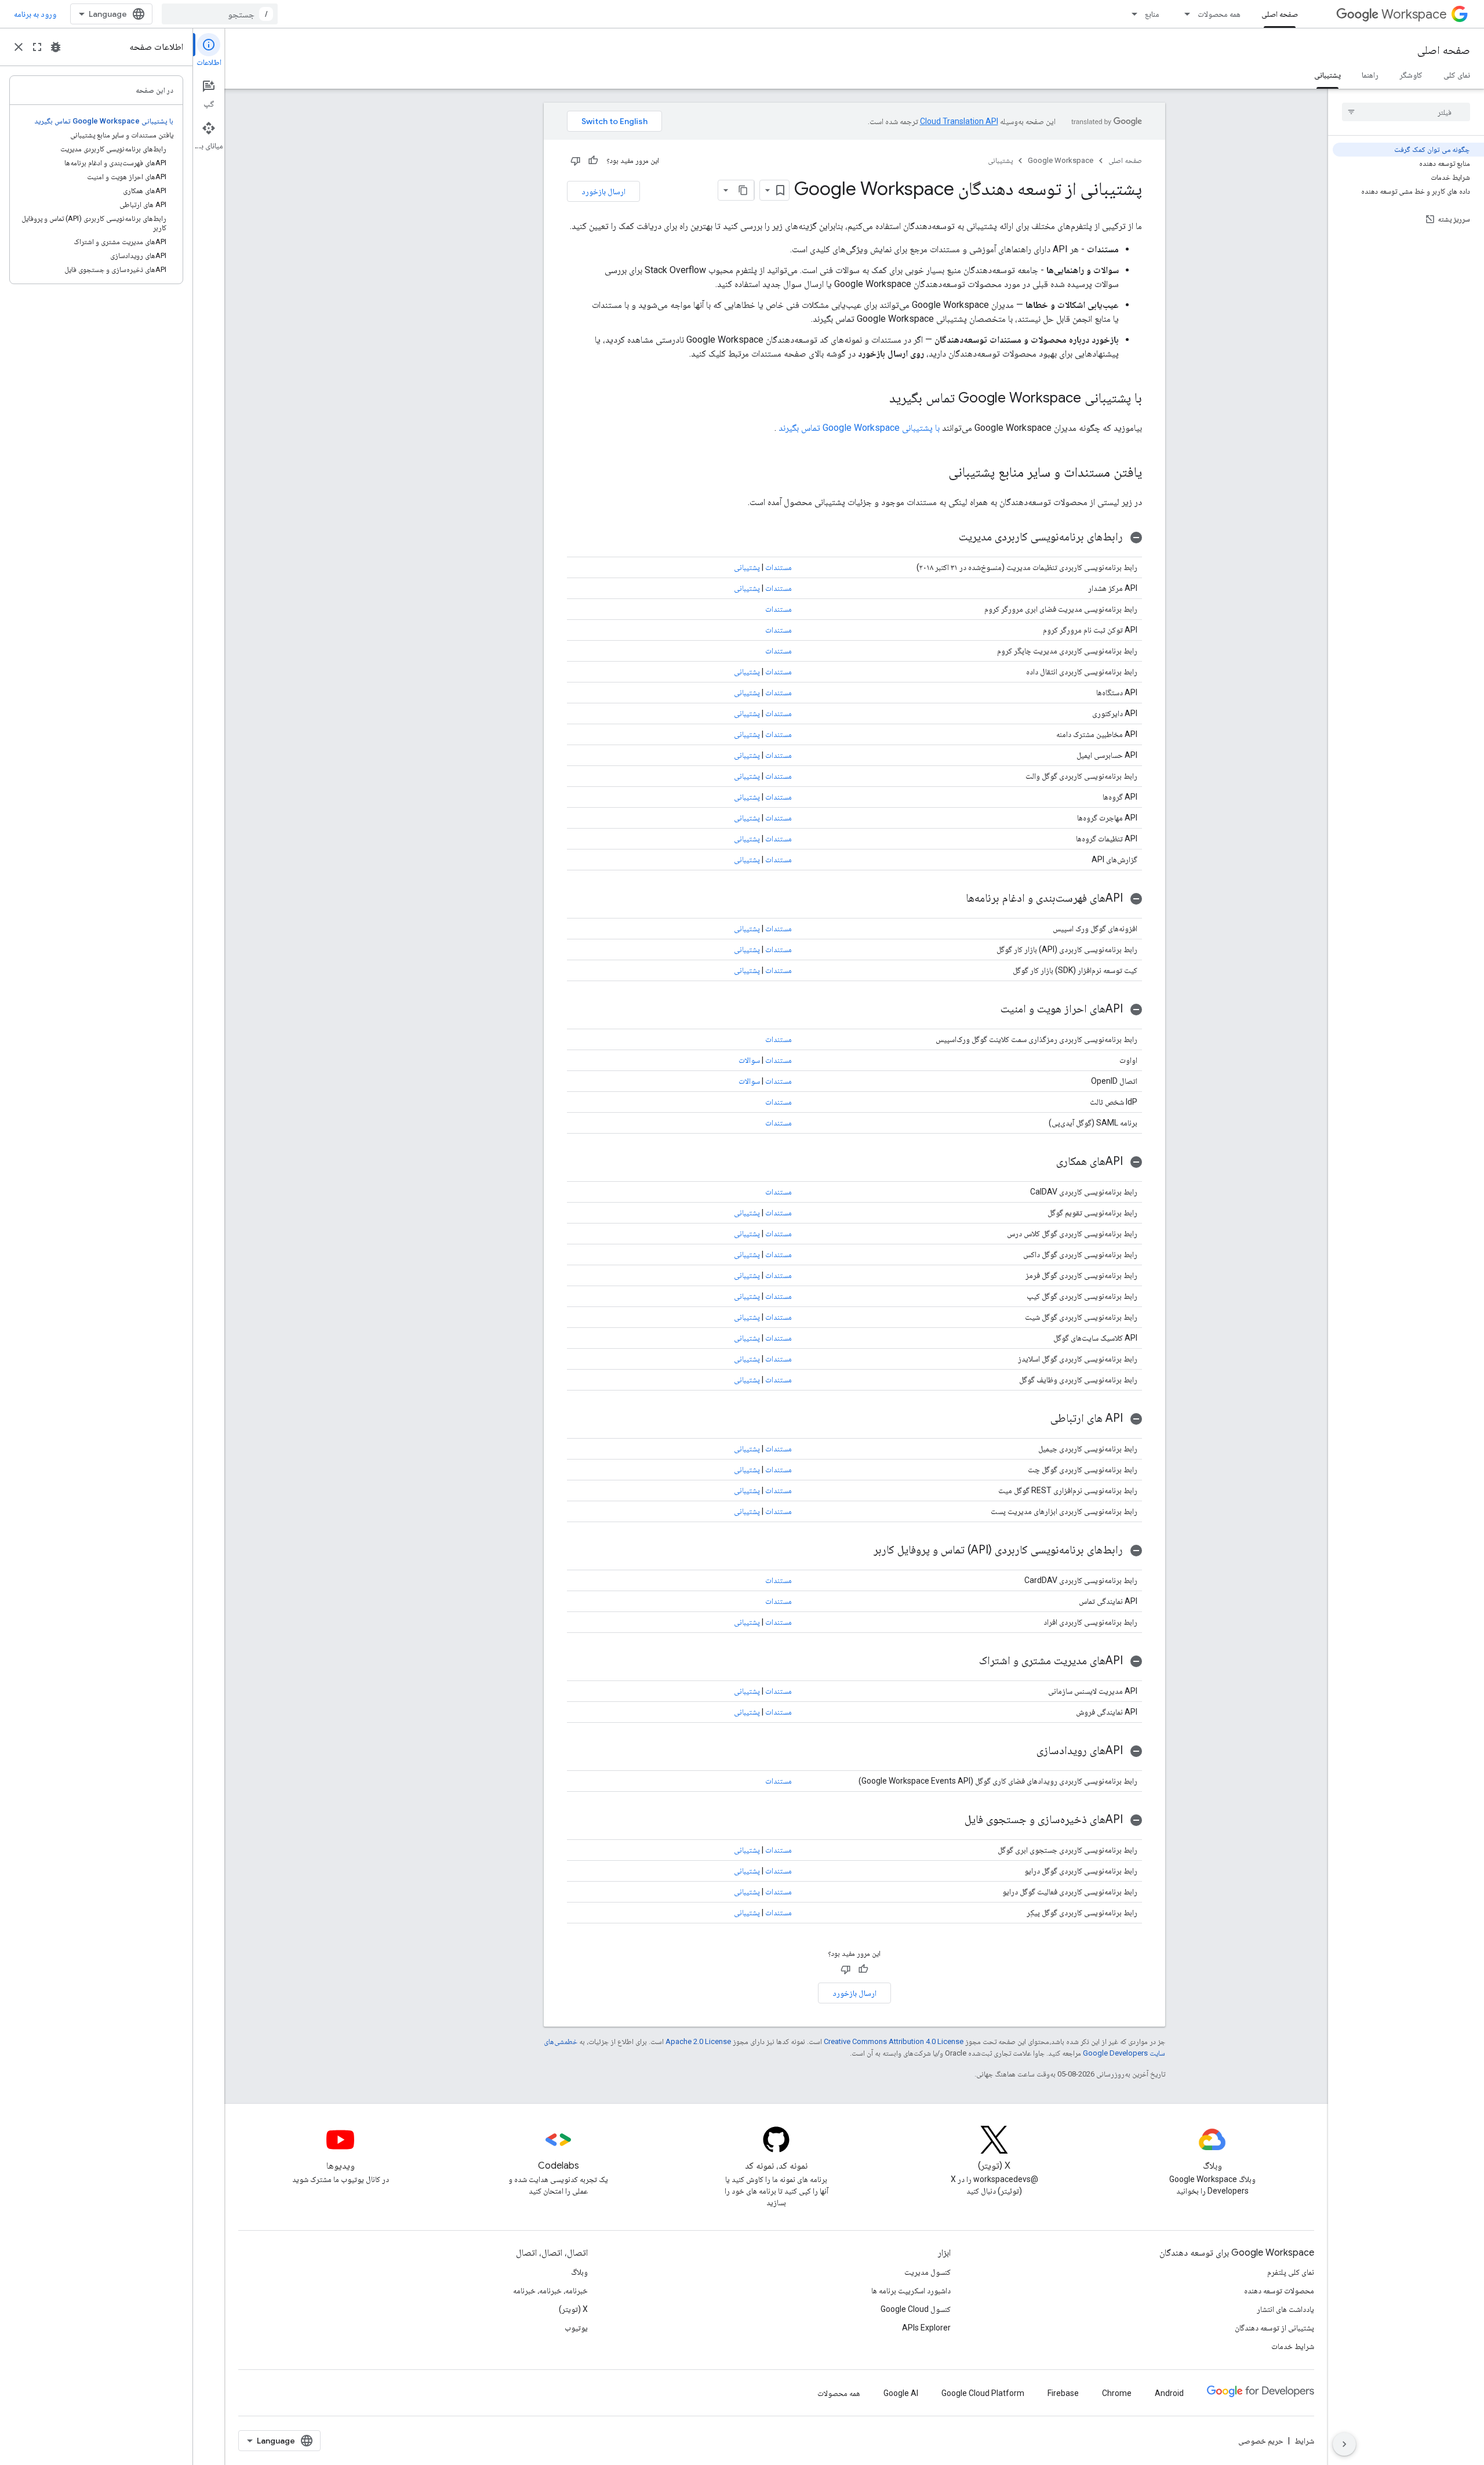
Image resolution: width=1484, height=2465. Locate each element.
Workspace (1414, 14)
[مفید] (593, 161)
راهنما (1370, 75)
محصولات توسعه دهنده (1279, 2290)
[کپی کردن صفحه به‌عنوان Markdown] (744, 190)
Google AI (901, 2393)
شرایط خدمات (1293, 2346)
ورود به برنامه (35, 14)
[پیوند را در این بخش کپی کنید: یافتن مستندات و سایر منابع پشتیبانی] (937, 473)
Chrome (1117, 2393)
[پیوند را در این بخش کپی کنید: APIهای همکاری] (1045, 1162)
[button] (854, 537)
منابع (1152, 14)
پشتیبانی (1327, 75)
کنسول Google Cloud (916, 2309)
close (19, 47)
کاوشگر (1411, 75)
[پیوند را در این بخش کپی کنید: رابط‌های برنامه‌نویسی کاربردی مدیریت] (947, 538)
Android (1169, 2393)
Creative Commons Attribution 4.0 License (894, 2041)
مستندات (779, 567)
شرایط (1304, 2441)
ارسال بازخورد (603, 191)
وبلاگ (579, 2272)
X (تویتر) (573, 2309)
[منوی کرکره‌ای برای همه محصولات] (1184, 14)
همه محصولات (1219, 14)
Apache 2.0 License (698, 2041)
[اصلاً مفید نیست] (576, 161)
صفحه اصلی (1280, 14)
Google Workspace (1061, 160)
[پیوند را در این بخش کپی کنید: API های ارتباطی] (1039, 1419)
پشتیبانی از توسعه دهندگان (1274, 2328)
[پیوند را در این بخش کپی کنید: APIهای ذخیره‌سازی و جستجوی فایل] (953, 1820)
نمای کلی (1457, 75)
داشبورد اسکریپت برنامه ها (911, 2290)
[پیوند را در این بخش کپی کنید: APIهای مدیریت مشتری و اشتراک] (967, 1661)
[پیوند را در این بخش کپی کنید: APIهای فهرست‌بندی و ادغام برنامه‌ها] (954, 899)
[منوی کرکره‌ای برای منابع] (1131, 14)
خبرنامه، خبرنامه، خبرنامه (550, 2290)
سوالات (749, 1060)
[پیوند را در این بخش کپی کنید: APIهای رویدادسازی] (1025, 1751)
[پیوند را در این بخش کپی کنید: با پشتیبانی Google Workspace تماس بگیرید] (878, 399)
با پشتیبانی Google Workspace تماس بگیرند (859, 428)
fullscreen (37, 47)
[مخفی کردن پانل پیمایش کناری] (1344, 2444)
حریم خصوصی (1261, 2441)
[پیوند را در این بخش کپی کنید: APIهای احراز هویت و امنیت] (989, 1010)
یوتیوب (576, 2328)
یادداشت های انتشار (1285, 2309)
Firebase (1063, 2393)
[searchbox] (1406, 112)
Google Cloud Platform (983, 2393)
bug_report (56, 47)
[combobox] (220, 14)
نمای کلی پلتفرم (1291, 2272)
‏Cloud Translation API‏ (959, 121)
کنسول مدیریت (927, 2272)
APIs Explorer (926, 2328)
